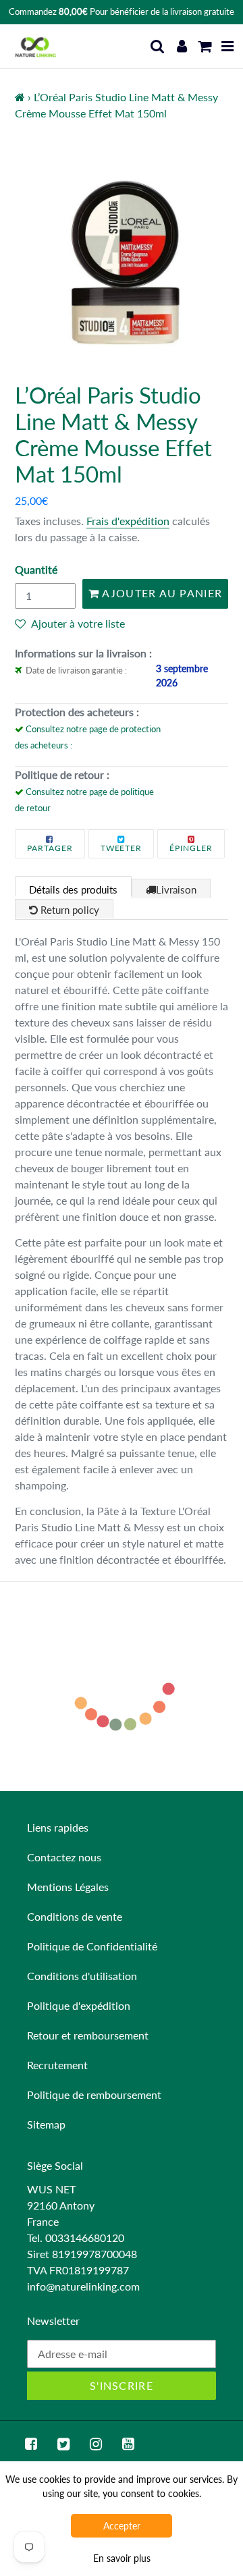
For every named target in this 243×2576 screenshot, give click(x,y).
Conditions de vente (75, 1916)
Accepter (122, 2526)
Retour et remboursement (88, 2035)
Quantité (36, 569)
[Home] (20, 97)
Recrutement (57, 2065)
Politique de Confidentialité (92, 1946)
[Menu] (228, 46)
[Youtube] (128, 2444)
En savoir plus (122, 2558)
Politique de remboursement (94, 2094)
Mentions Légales (68, 1887)
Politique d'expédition (79, 2005)
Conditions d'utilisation (82, 1976)
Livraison (176, 889)
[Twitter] (63, 2444)
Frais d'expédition (128, 521)
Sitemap (46, 2124)
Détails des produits (73, 889)
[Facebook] (31, 2444)
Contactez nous (64, 1857)
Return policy (69, 910)
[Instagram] (96, 2444)
